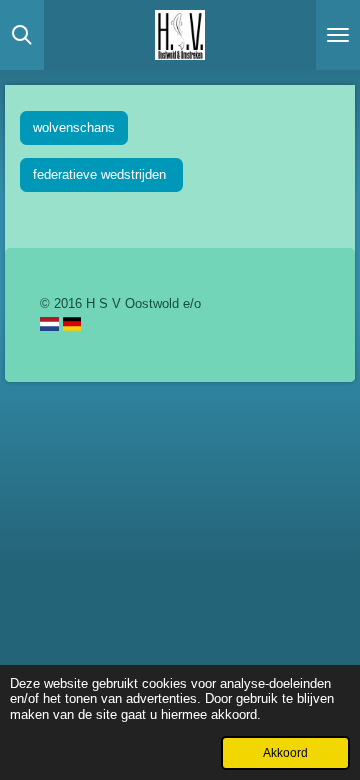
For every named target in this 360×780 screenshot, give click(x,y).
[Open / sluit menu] (338, 35)
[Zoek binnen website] (22, 35)
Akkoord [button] (285, 752)
